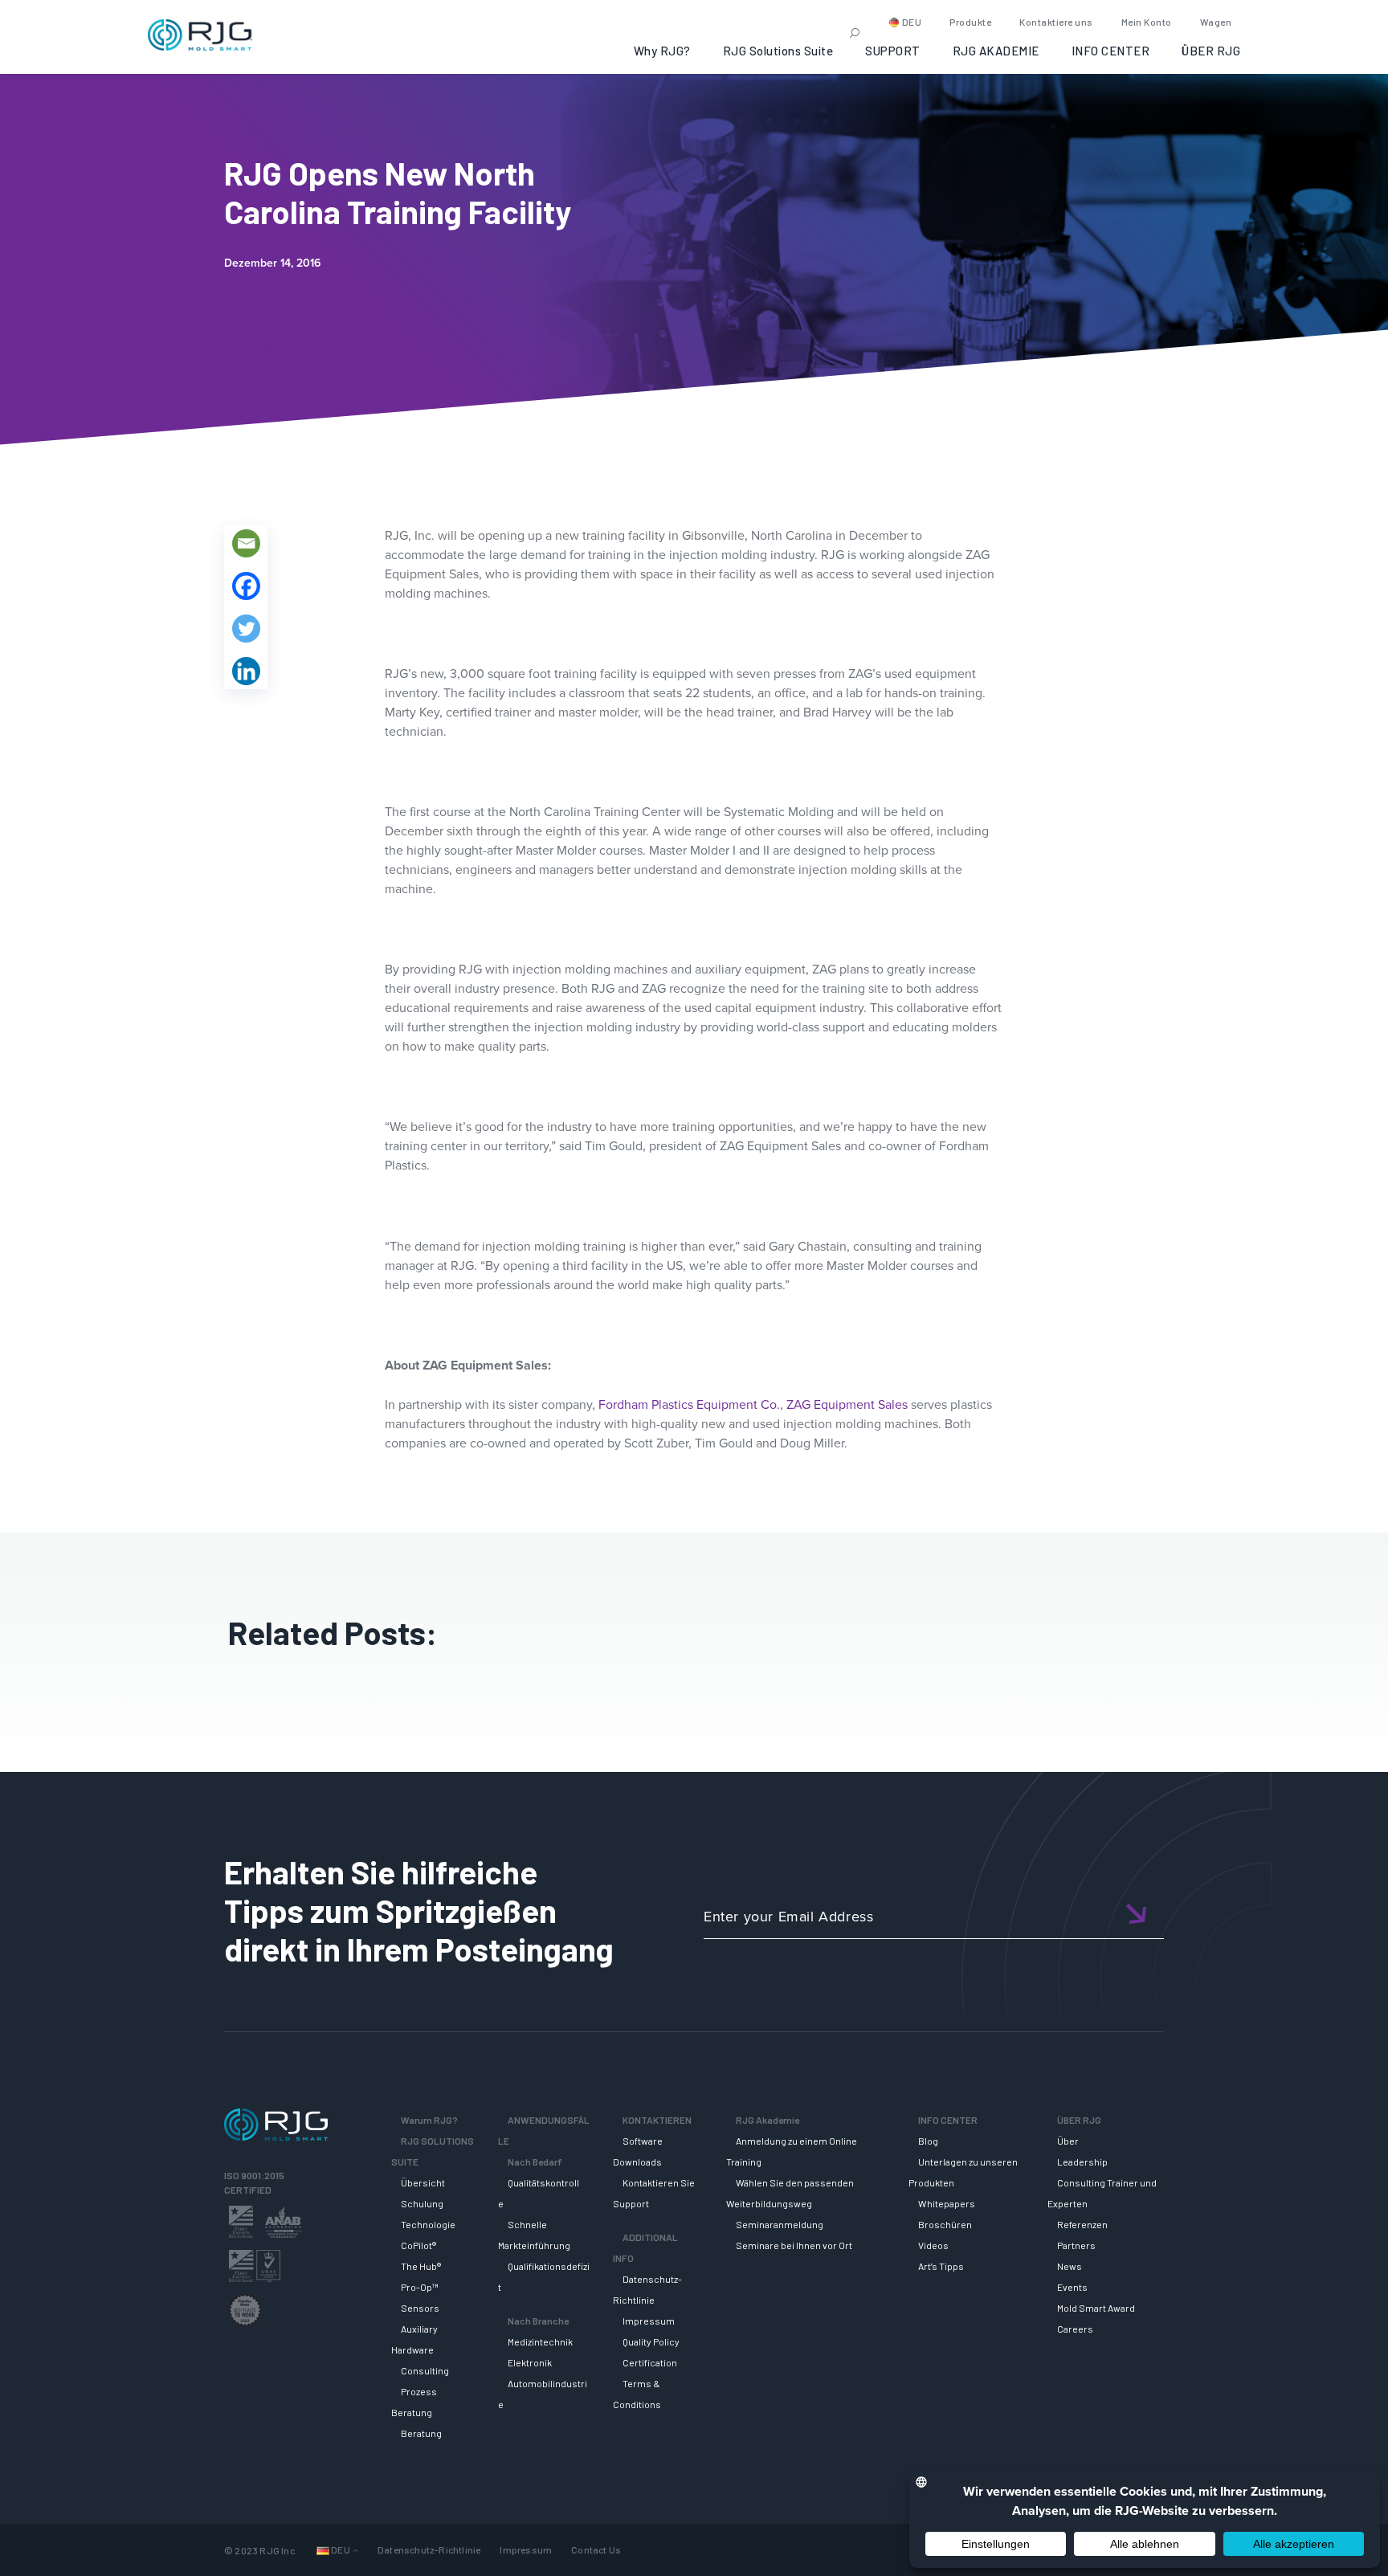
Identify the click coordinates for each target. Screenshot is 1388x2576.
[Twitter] (246, 629)
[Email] (246, 543)
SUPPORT (893, 51)
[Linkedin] (246, 671)
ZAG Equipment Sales (847, 1404)
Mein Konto (1147, 22)
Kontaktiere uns (1056, 22)
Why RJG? (662, 51)
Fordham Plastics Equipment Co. (689, 1404)
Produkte (970, 22)
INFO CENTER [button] (1111, 51)
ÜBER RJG (1211, 51)
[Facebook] (246, 586)
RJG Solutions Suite (778, 51)
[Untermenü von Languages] (355, 2550)
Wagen (1216, 22)
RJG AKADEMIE (996, 51)
